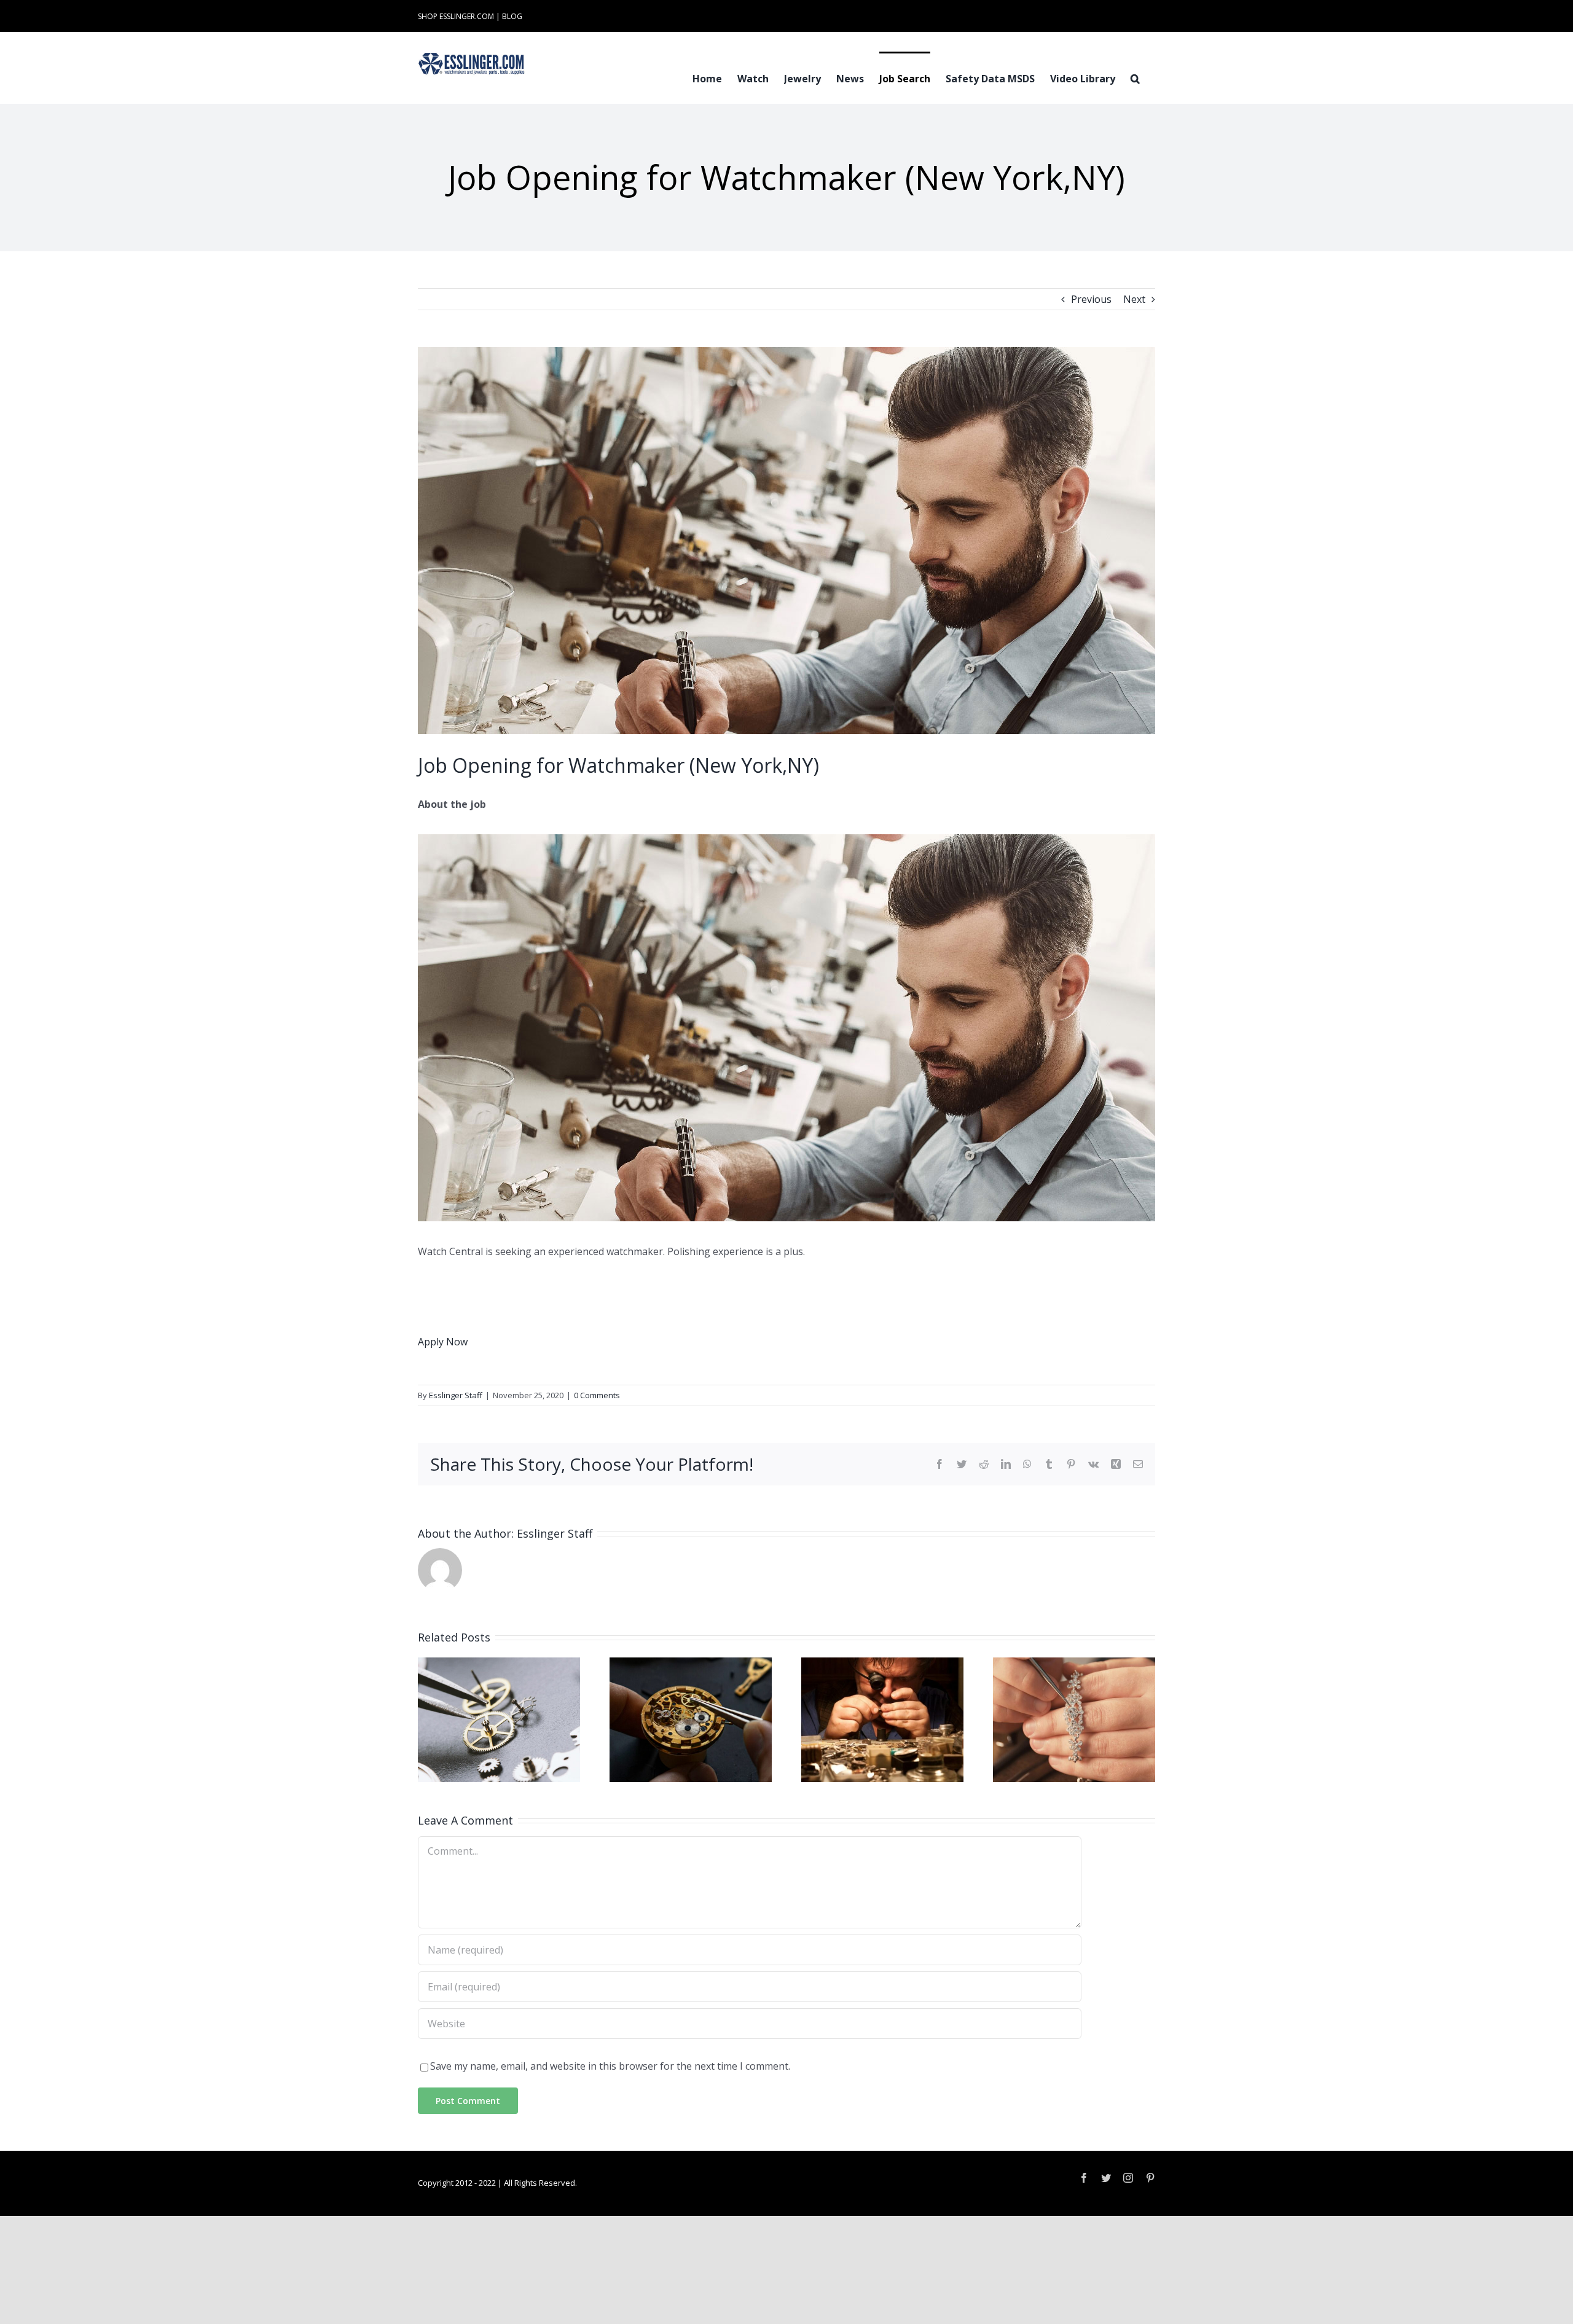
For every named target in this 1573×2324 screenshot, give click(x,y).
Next (1134, 299)
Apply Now (443, 1342)
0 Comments (597, 1395)
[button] (1135, 77)
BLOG (512, 16)
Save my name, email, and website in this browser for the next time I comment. (610, 2066)
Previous (1091, 299)
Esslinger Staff (456, 1395)
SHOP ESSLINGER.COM (456, 16)
